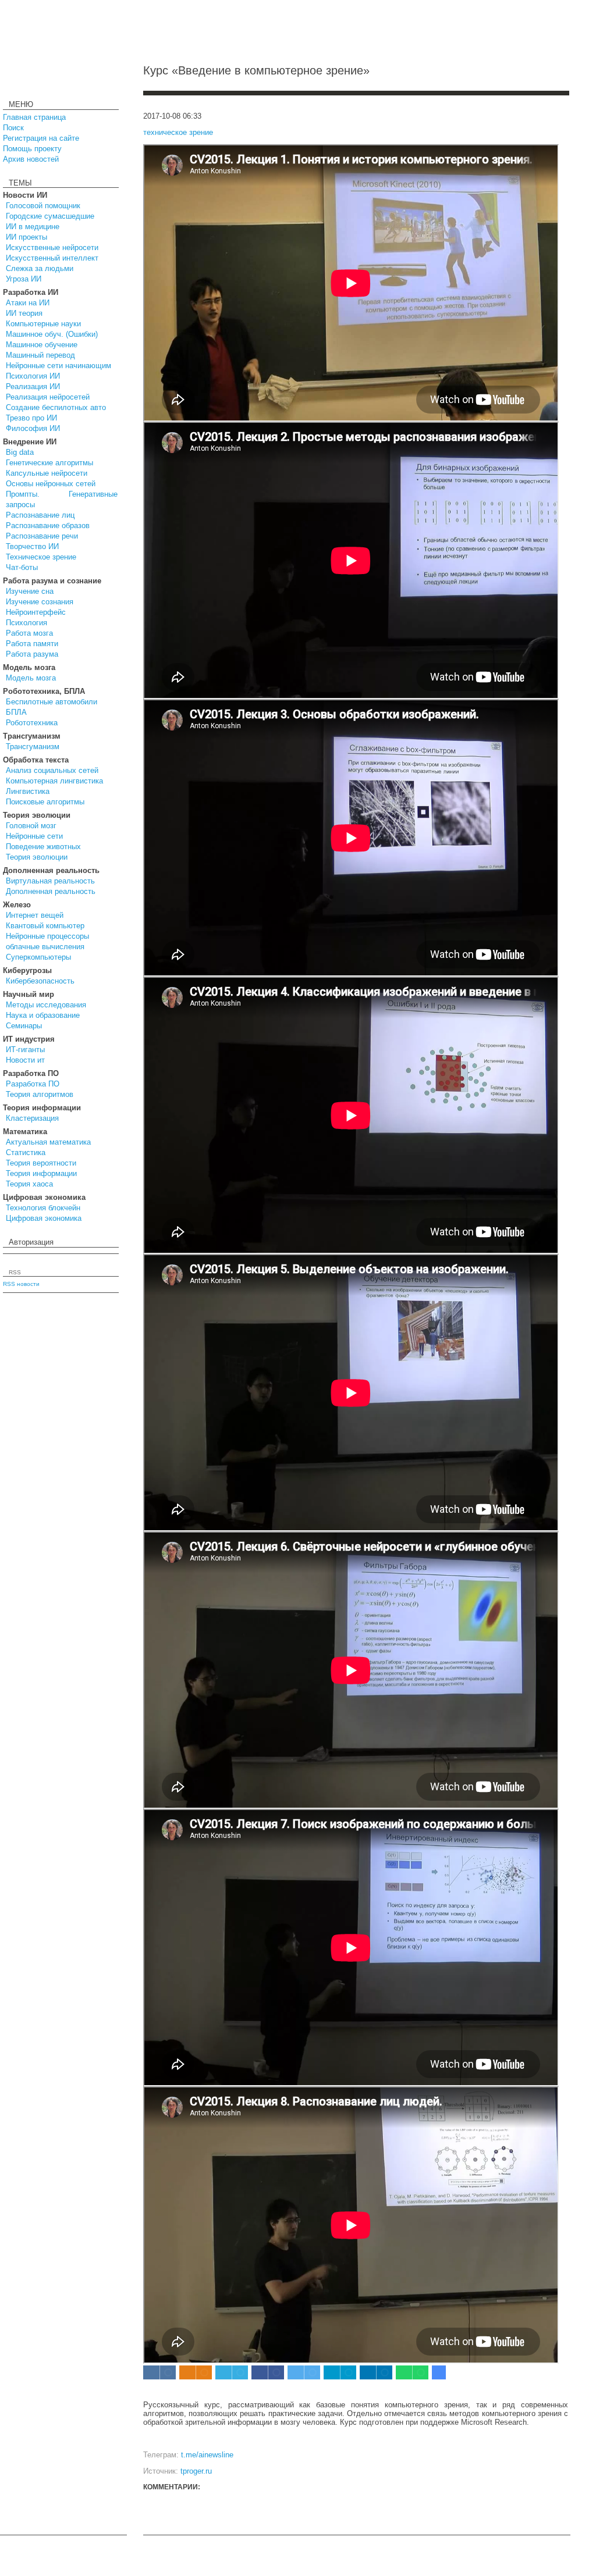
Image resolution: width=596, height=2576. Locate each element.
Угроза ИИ (24, 279)
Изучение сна (30, 591)
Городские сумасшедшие (50, 216)
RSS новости (21, 1284)
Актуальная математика (48, 1142)
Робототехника (32, 723)
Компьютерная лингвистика (54, 781)
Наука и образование (43, 1015)
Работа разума (32, 654)
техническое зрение (178, 132)
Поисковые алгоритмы (45, 802)
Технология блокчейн (43, 1208)
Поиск (13, 128)
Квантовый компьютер (45, 926)
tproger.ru (196, 2471)
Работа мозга (29, 633)
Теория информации (41, 1173)
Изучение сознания (40, 602)
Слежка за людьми (40, 268)
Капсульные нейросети (47, 473)
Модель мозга (31, 678)
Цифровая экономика (44, 1218)
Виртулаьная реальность (50, 881)
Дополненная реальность (51, 891)
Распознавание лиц (40, 515)
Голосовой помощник (43, 206)
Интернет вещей (35, 915)
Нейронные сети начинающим (58, 366)
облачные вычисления (45, 947)
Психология (26, 623)
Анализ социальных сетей (52, 770)
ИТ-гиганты (25, 1050)
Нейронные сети (34, 836)
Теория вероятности (41, 1163)
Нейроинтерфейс (36, 612)
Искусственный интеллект (52, 258)
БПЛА (16, 712)
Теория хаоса (29, 1184)
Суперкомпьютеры (38, 957)
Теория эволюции (37, 857)
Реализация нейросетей (48, 397)
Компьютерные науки (43, 324)
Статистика (26, 1152)
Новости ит (25, 1060)
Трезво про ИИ (31, 418)
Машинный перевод (40, 355)
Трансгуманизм (33, 747)
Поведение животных (43, 847)
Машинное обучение (42, 345)
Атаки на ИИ (28, 303)
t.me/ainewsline (207, 2455)
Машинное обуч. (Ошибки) (52, 334)
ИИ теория (24, 313)
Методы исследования (46, 1005)
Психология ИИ (33, 376)
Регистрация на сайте (41, 138)
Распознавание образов (48, 525)
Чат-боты (22, 567)
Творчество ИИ (32, 546)
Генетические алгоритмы (49, 463)
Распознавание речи (42, 536)
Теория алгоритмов (40, 1094)
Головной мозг (31, 826)
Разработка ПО (33, 1084)
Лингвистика (28, 791)
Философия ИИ (33, 428)
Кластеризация (32, 1118)
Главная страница (34, 117)
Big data (20, 452)
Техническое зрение (41, 557)
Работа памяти (32, 644)
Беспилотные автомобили (52, 702)
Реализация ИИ (33, 386)
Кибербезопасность (40, 981)
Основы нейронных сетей (51, 484)
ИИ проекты (26, 237)
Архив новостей (31, 159)
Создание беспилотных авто (56, 407)
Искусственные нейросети (52, 247)
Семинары (24, 1026)
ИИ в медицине (33, 227)
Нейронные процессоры (47, 936)
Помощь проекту (32, 149)
